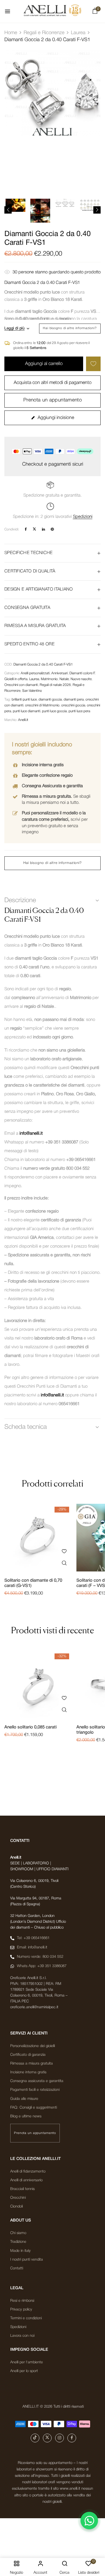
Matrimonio (49, 679)
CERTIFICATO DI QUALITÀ (30, 571)
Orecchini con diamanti (21, 685)
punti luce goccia (54, 711)
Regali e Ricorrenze (44, 33)
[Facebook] (26, 529)
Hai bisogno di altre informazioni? (70, 328)
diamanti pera (74, 700)
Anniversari (60, 673)
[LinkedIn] (43, 529)
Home (11, 33)
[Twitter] (34, 529)
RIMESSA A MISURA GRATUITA (35, 626)
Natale (64, 679)
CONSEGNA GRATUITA (27, 608)
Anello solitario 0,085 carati (30, 1727)
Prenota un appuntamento (52, 400)
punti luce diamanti (27, 711)
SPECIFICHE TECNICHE (29, 553)
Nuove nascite (81, 679)
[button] (95, 12)
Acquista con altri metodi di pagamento (53, 383)
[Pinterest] (52, 529)
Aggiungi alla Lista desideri (93, 364)
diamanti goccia (50, 700)
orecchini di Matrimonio (42, 705)
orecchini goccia (73, 705)
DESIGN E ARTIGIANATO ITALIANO (39, 589)
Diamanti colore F (82, 673)
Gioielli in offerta (16, 679)
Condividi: (12, 529)
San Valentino (32, 691)
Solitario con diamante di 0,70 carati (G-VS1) (33, 1583)
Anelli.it (23, 720)
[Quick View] (64, 1563)
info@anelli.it (31, 1134)
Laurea (78, 33)
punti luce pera (79, 711)
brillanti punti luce (24, 700)
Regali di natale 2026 (55, 685)
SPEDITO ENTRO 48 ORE (29, 644)
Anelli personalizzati (35, 673)
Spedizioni (83, 517)
